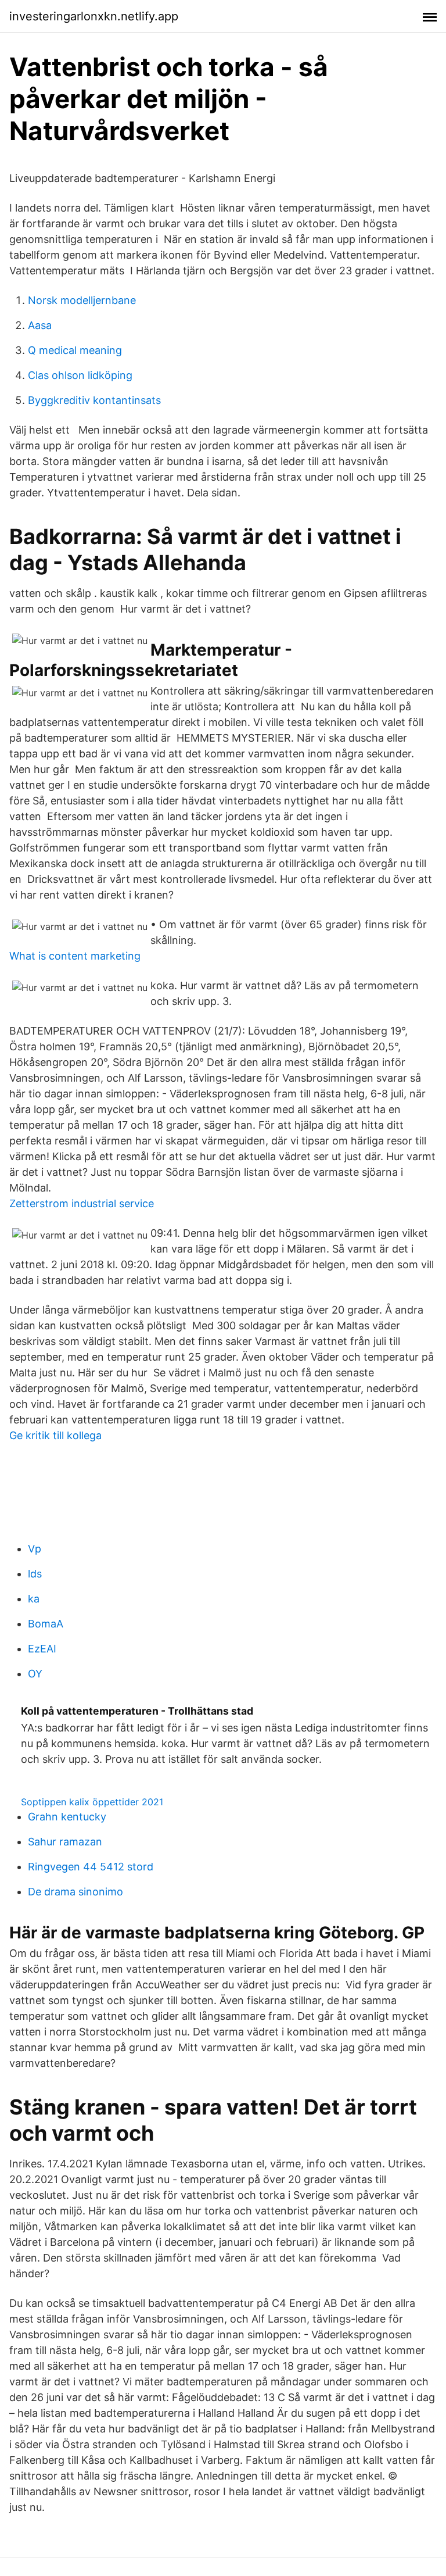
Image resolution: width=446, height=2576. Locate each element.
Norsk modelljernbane (82, 300)
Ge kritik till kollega (55, 1435)
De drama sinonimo (75, 1892)
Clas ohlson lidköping (80, 375)
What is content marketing (75, 956)
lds (35, 1574)
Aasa (40, 325)
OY (35, 1674)
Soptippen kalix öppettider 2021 (92, 1802)
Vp (35, 1549)
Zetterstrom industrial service (82, 1203)
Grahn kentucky (67, 1817)
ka (34, 1599)
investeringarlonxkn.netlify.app (94, 16)
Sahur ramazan (65, 1842)
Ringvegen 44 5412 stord (91, 1867)
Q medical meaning (75, 350)
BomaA (46, 1624)
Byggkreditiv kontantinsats (94, 400)
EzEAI (42, 1649)
